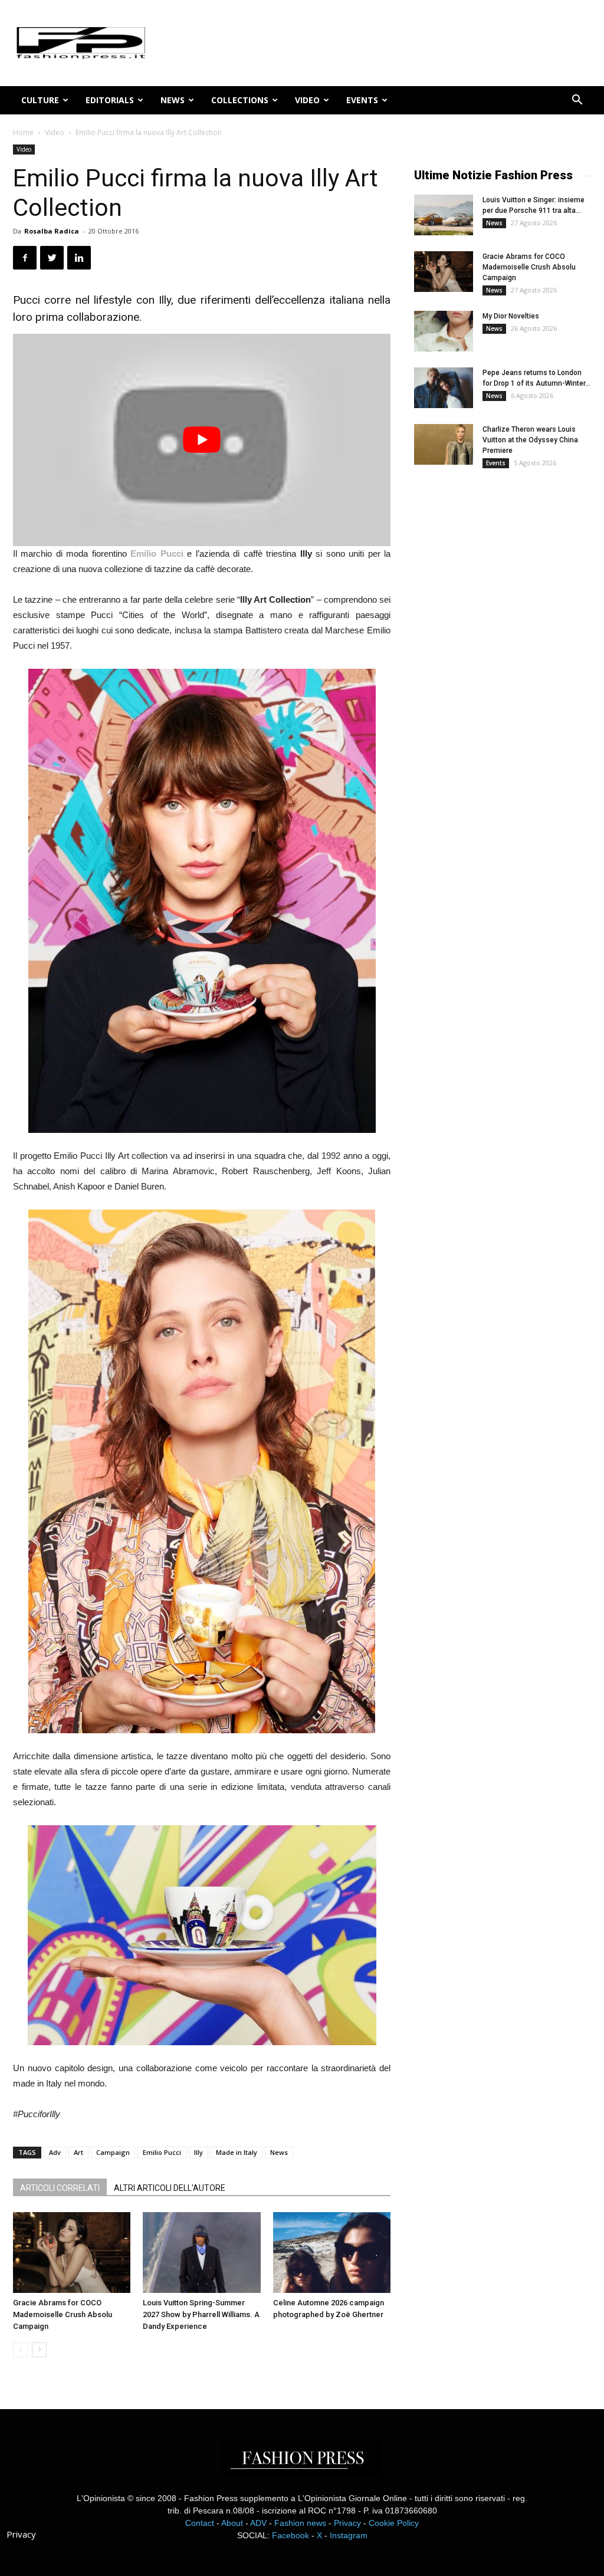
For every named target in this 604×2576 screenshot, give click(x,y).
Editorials (110, 100)
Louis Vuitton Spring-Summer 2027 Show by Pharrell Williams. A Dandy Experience (201, 2314)
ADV (258, 2523)
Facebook (290, 2535)
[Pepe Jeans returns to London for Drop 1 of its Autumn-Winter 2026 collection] (444, 388)
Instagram (349, 2535)
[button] (577, 101)
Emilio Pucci (162, 2152)
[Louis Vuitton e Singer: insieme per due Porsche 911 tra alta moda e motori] (444, 215)
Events (362, 100)
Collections (240, 100)
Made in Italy (237, 2152)
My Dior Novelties (511, 316)
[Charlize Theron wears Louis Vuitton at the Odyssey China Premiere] (444, 444)
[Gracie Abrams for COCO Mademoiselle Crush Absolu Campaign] (72, 2253)
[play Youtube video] (202, 440)
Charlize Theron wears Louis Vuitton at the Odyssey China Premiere (530, 440)
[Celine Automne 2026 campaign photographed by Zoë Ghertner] (332, 2253)
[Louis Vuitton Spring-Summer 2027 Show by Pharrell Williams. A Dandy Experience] (201, 2253)
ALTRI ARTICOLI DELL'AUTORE (170, 2188)
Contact (200, 2523)
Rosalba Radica (52, 231)
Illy (198, 2152)
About (232, 2523)
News (173, 100)
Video (307, 100)
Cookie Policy (394, 2523)
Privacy (347, 2523)
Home (23, 132)
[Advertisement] (503, 673)
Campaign (113, 2152)
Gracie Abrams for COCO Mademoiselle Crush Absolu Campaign (63, 2314)
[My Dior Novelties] (444, 331)
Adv (55, 2152)
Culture (40, 100)
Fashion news (300, 2523)
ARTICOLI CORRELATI (60, 2188)
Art (78, 2152)
